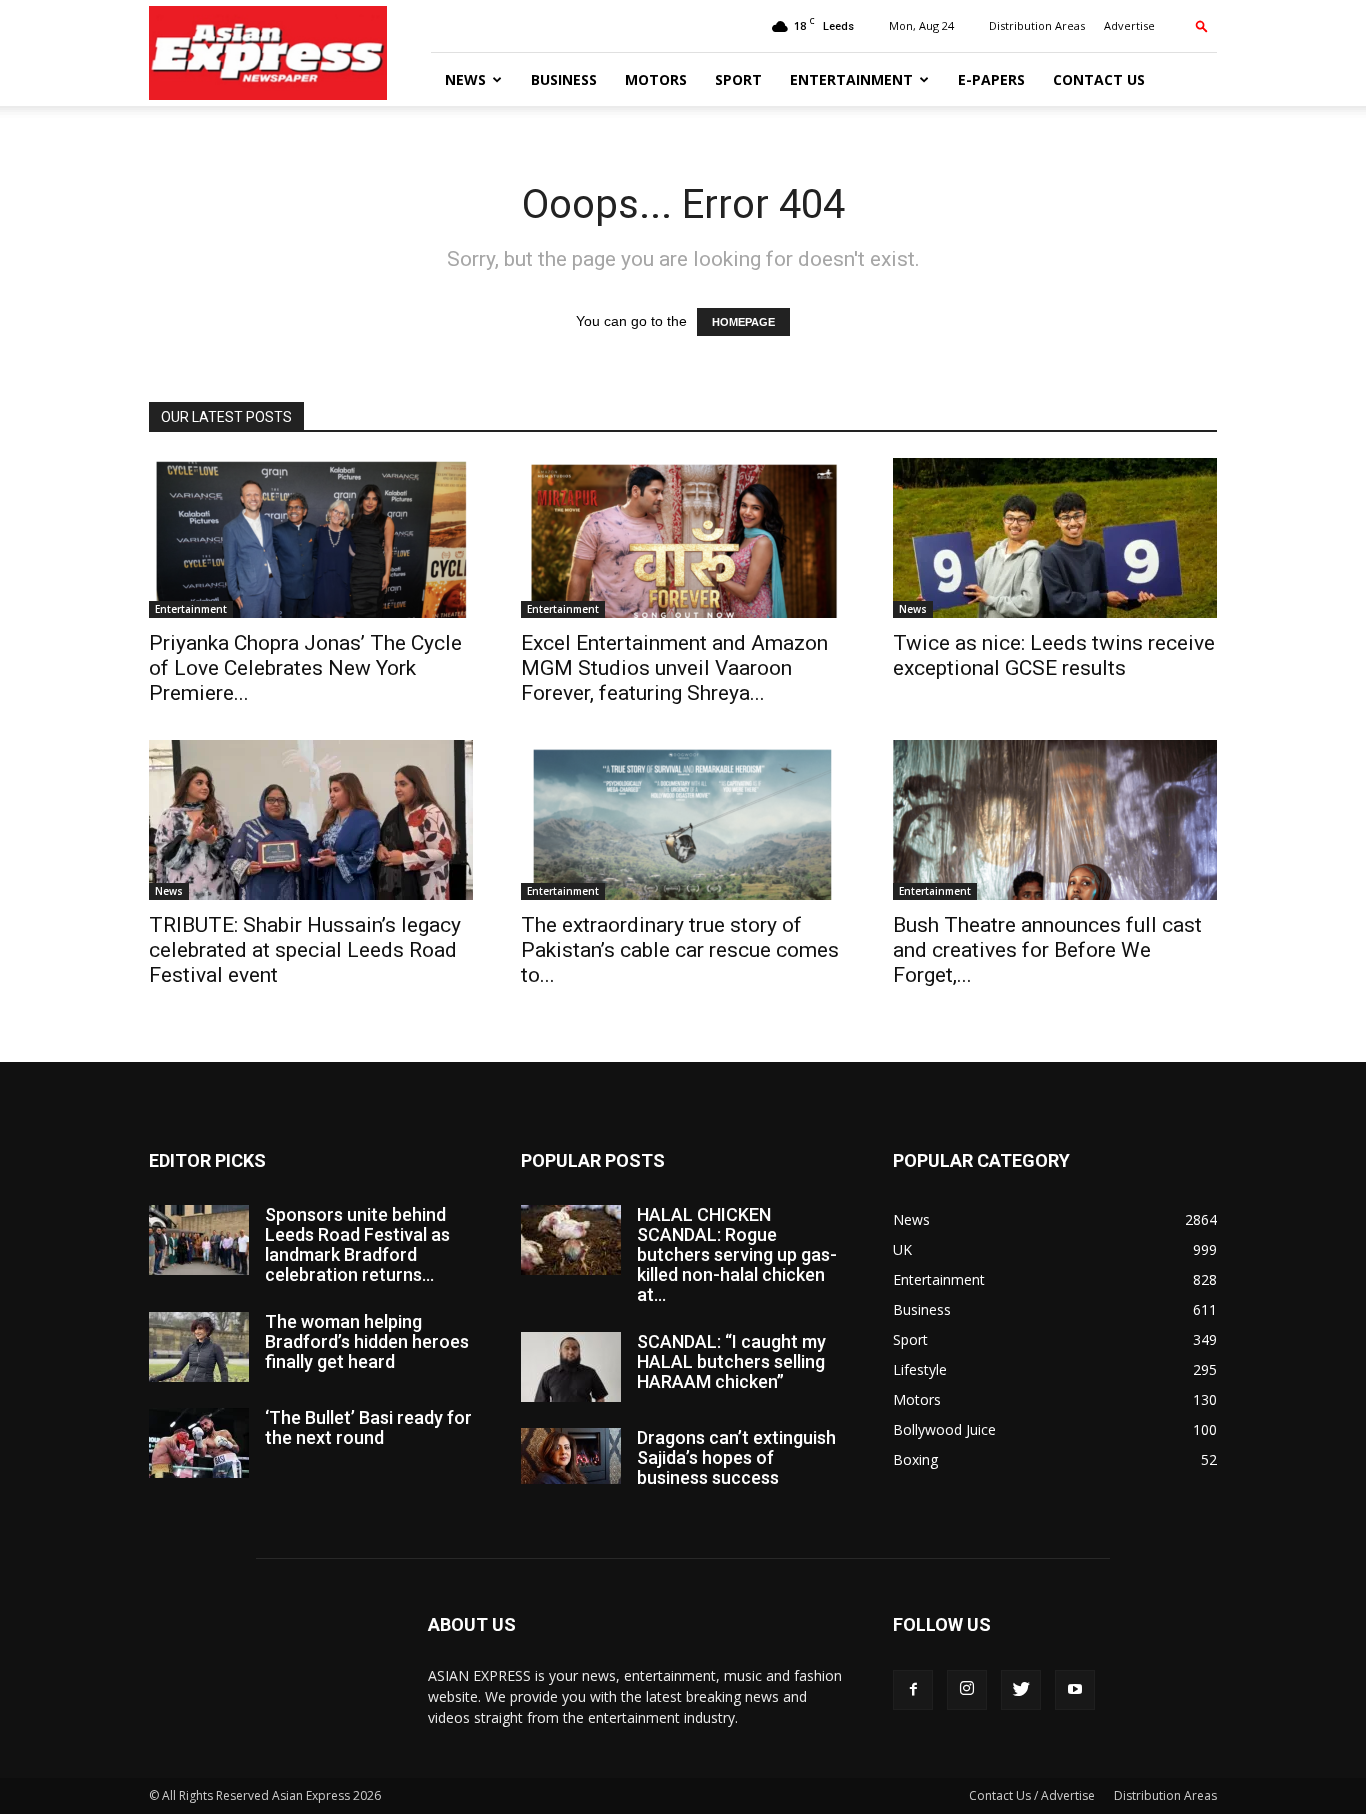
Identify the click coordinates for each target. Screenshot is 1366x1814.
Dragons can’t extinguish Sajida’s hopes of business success (736, 1457)
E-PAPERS (991, 79)
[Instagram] (967, 1690)
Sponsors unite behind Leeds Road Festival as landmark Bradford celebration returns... (357, 1244)
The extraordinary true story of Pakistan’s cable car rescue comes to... (680, 950)
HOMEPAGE (743, 322)
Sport (738, 79)
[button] (1202, 25)
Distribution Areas (1037, 25)
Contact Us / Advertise (1032, 1795)
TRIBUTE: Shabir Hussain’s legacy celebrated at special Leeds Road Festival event (305, 950)
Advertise (1129, 25)
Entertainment (851, 79)
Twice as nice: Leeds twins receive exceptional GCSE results (1054, 655)
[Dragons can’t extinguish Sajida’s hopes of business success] (571, 1456)
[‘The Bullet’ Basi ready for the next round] (199, 1443)
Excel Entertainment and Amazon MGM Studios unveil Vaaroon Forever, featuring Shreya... (674, 668)
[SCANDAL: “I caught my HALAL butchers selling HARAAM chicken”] (571, 1367)
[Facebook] (913, 1690)
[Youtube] (1075, 1690)
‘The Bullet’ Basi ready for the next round (368, 1427)
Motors (656, 79)
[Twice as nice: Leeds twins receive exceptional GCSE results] (1055, 538)
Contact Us (1099, 79)
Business (564, 79)
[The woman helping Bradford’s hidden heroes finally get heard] (199, 1347)
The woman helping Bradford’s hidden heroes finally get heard (367, 1341)
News (465, 79)
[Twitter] (1021, 1690)
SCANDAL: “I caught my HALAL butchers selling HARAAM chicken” (731, 1361)
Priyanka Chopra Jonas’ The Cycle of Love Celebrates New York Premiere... (305, 668)
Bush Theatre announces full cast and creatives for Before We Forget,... (1047, 950)
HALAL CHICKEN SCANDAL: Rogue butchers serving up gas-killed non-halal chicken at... (737, 1254)
